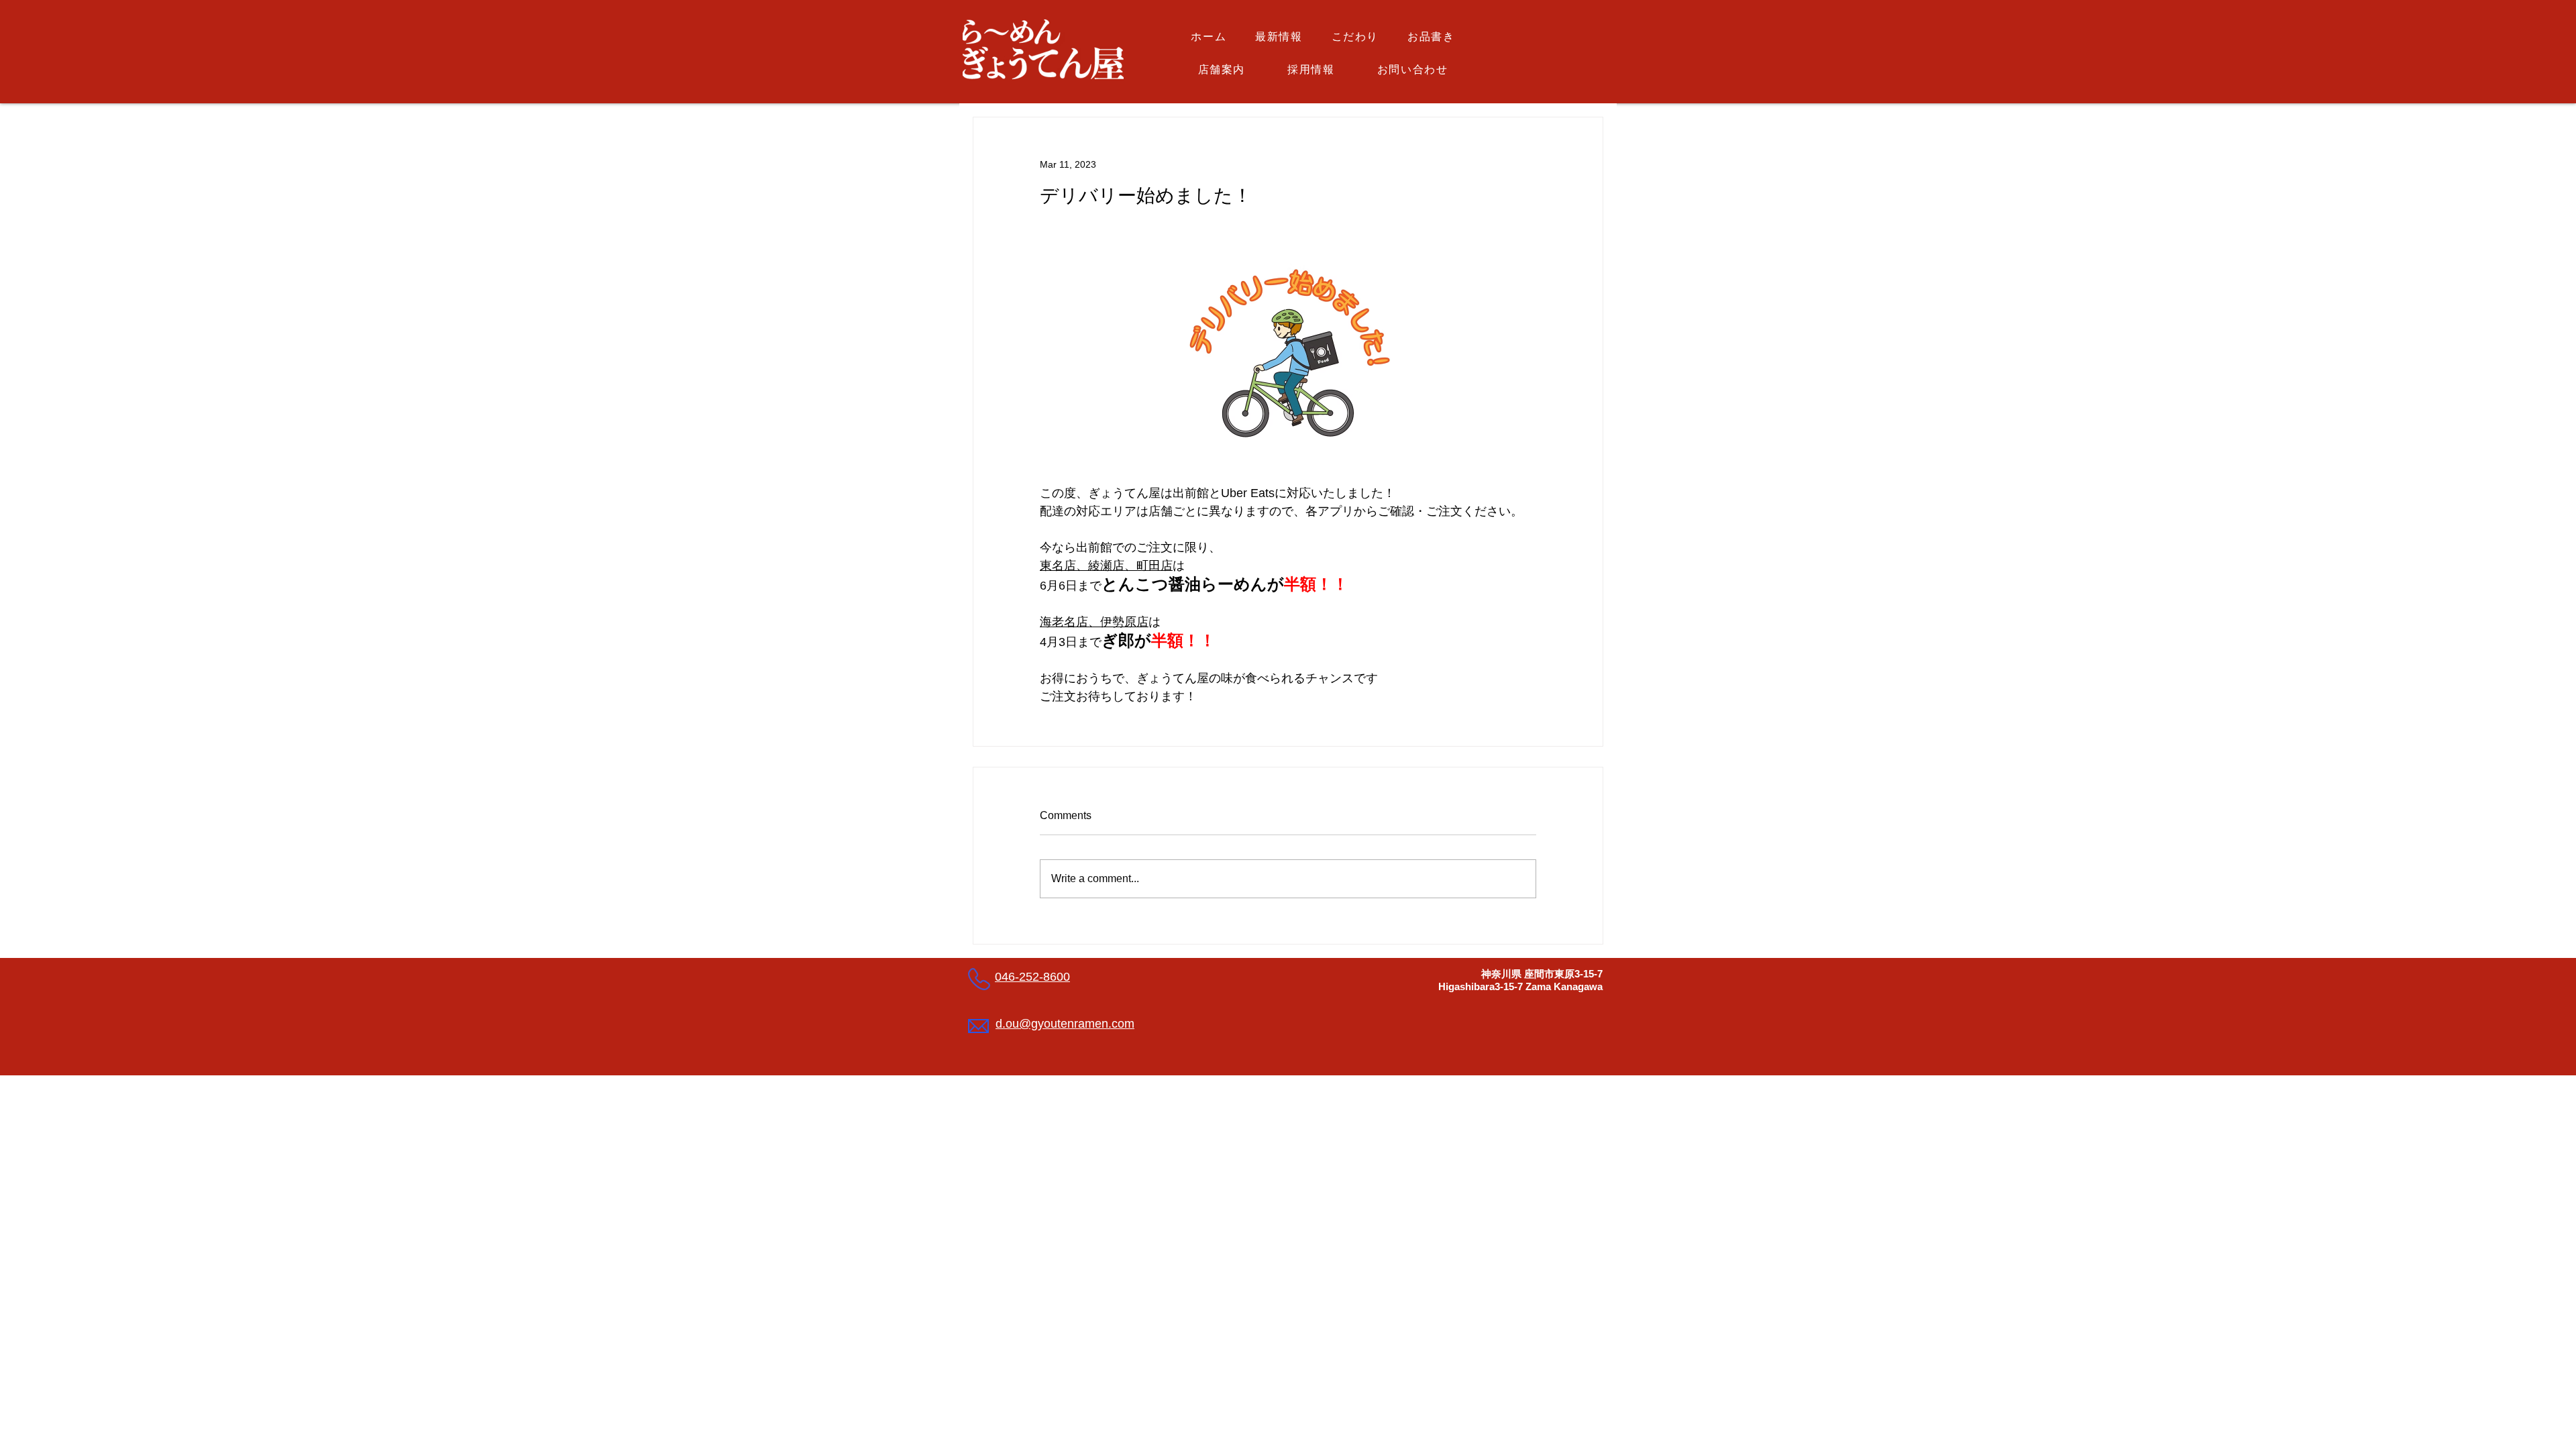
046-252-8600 (1032, 977)
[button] (1431, 38)
